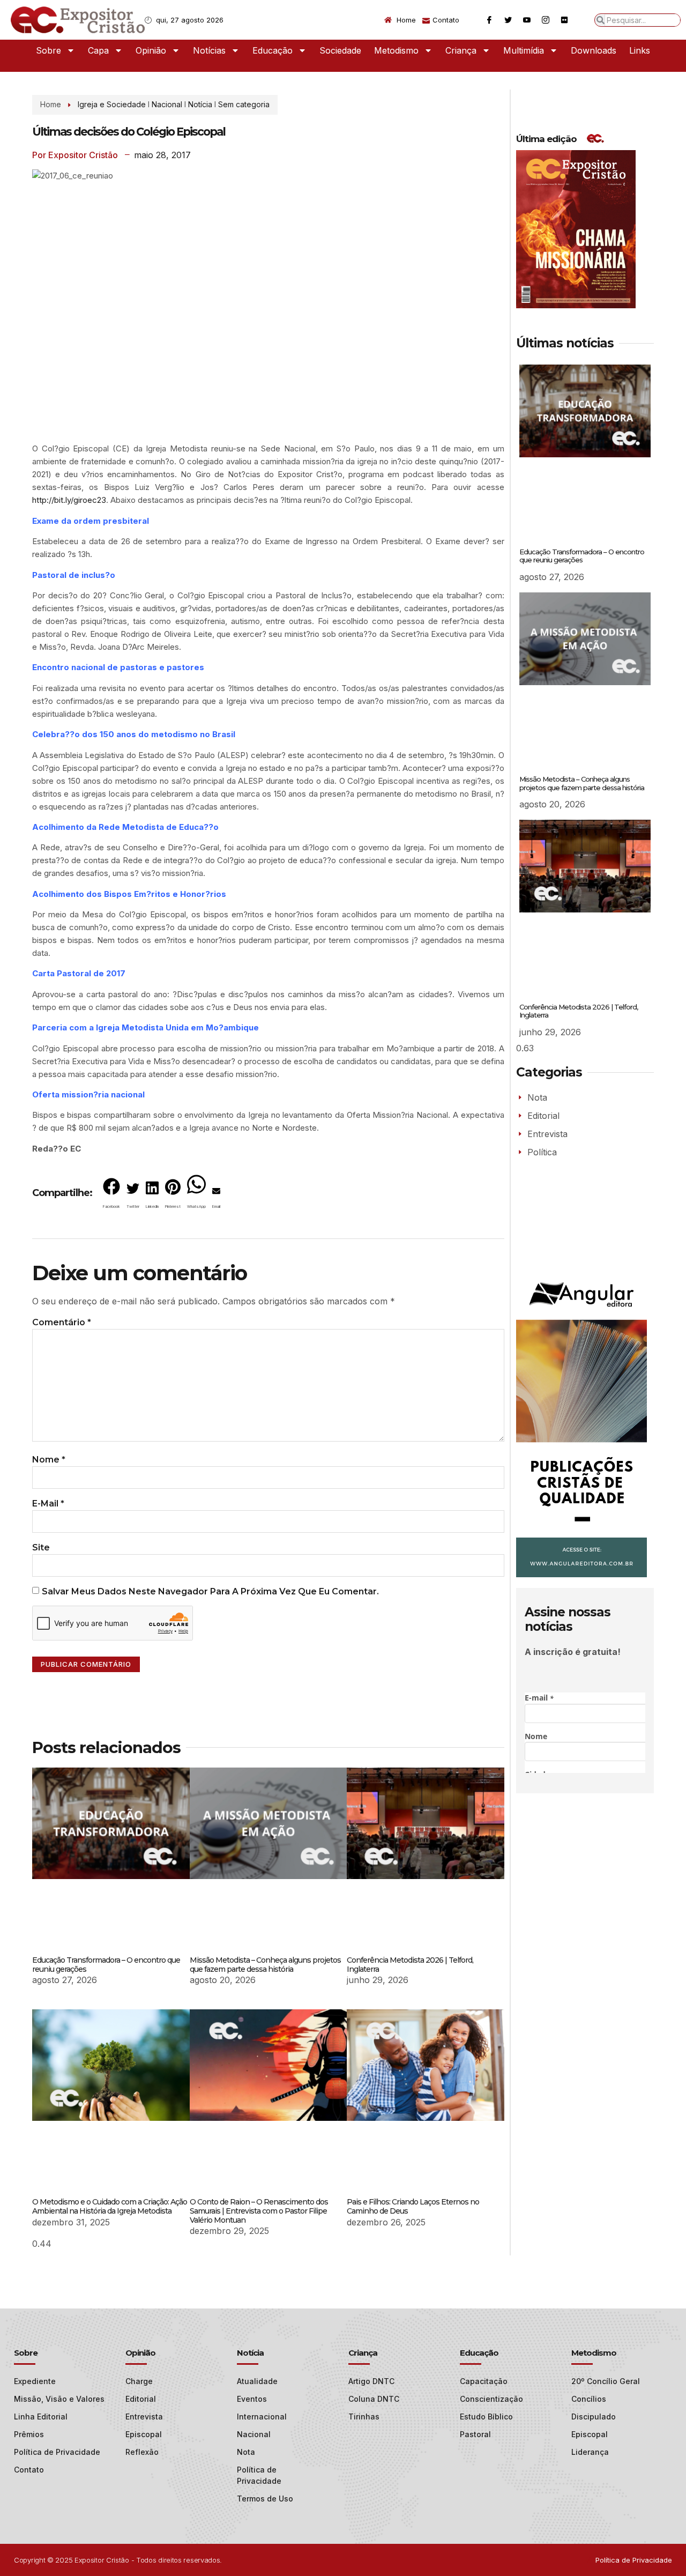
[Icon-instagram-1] (546, 20)
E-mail (48, 1504)
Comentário (62, 1322)
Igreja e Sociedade (112, 104)
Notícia (200, 104)
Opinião (151, 50)
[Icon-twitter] (508, 20)
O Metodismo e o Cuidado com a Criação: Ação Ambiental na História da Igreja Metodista (110, 2206)
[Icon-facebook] (489, 20)
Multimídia (524, 50)
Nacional (167, 104)
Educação (273, 50)
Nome (49, 1460)
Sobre (49, 50)
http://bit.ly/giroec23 (69, 500)
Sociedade (340, 50)
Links (640, 50)
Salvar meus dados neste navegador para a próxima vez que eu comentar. (210, 1591)
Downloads (594, 50)
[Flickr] (564, 20)
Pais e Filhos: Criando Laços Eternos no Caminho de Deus (413, 2206)
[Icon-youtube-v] (527, 20)
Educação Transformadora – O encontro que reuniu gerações (106, 1965)
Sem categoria (244, 104)
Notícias (209, 50)
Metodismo (396, 50)
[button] (111, 1196)
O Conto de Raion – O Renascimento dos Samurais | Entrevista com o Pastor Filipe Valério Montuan (259, 2211)
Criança (461, 50)
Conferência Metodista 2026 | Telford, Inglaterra (410, 1965)
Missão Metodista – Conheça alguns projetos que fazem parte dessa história (265, 1965)
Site (41, 1547)
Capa (98, 50)
